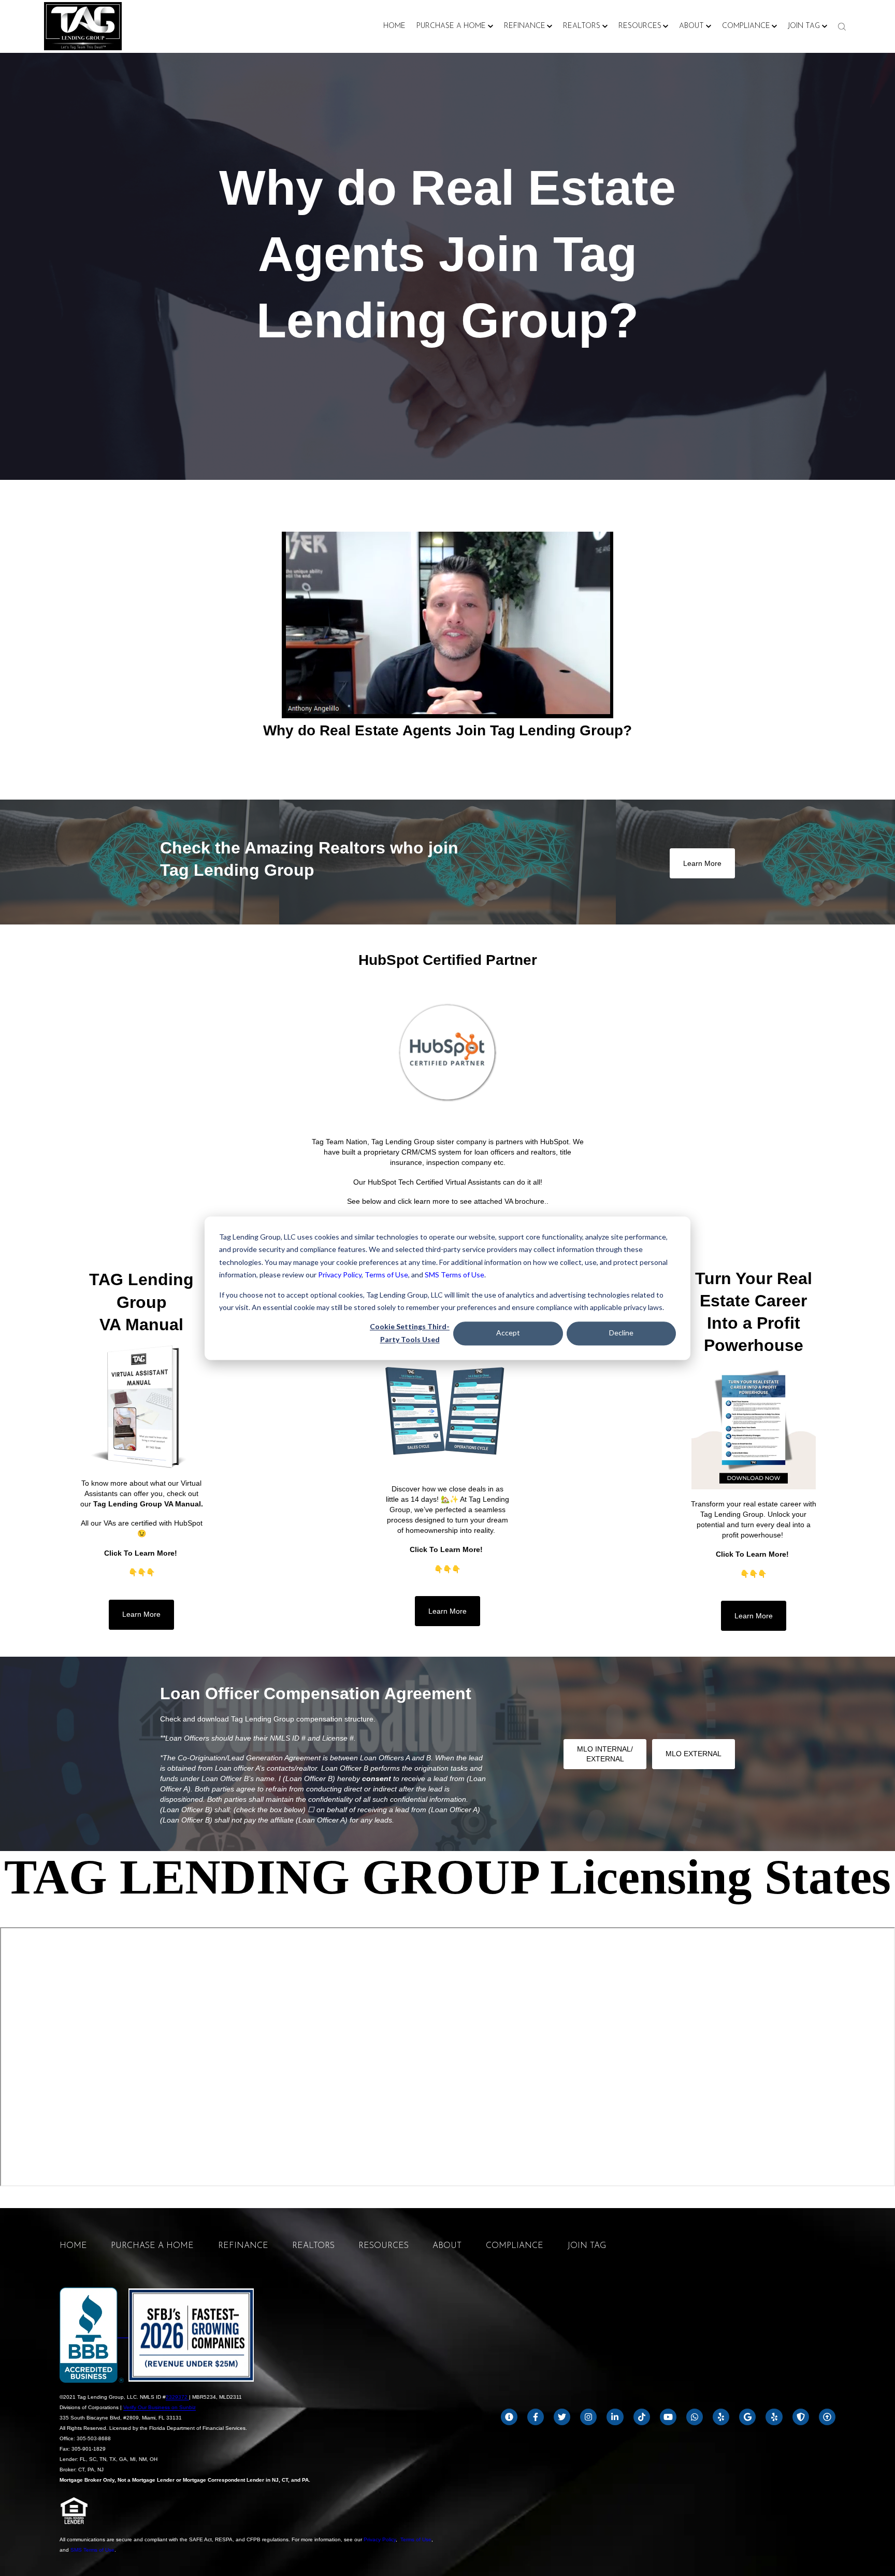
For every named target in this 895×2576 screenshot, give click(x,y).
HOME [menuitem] (73, 2246)
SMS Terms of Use (454, 1275)
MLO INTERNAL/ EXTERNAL (605, 1754)
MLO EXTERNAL (694, 1754)
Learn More (702, 863)
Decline (621, 1333)
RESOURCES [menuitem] (384, 2246)
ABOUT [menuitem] (447, 2246)
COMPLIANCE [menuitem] (515, 2246)
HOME (394, 26)
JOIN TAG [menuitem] (587, 2246)
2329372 (177, 2397)
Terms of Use (386, 1275)
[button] (455, 26)
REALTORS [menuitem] (313, 2246)
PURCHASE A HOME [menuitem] (152, 2246)
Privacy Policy (340, 1275)
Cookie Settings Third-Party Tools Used (410, 1333)
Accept (508, 1333)
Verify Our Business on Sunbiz (160, 2407)
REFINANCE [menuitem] (243, 2246)
